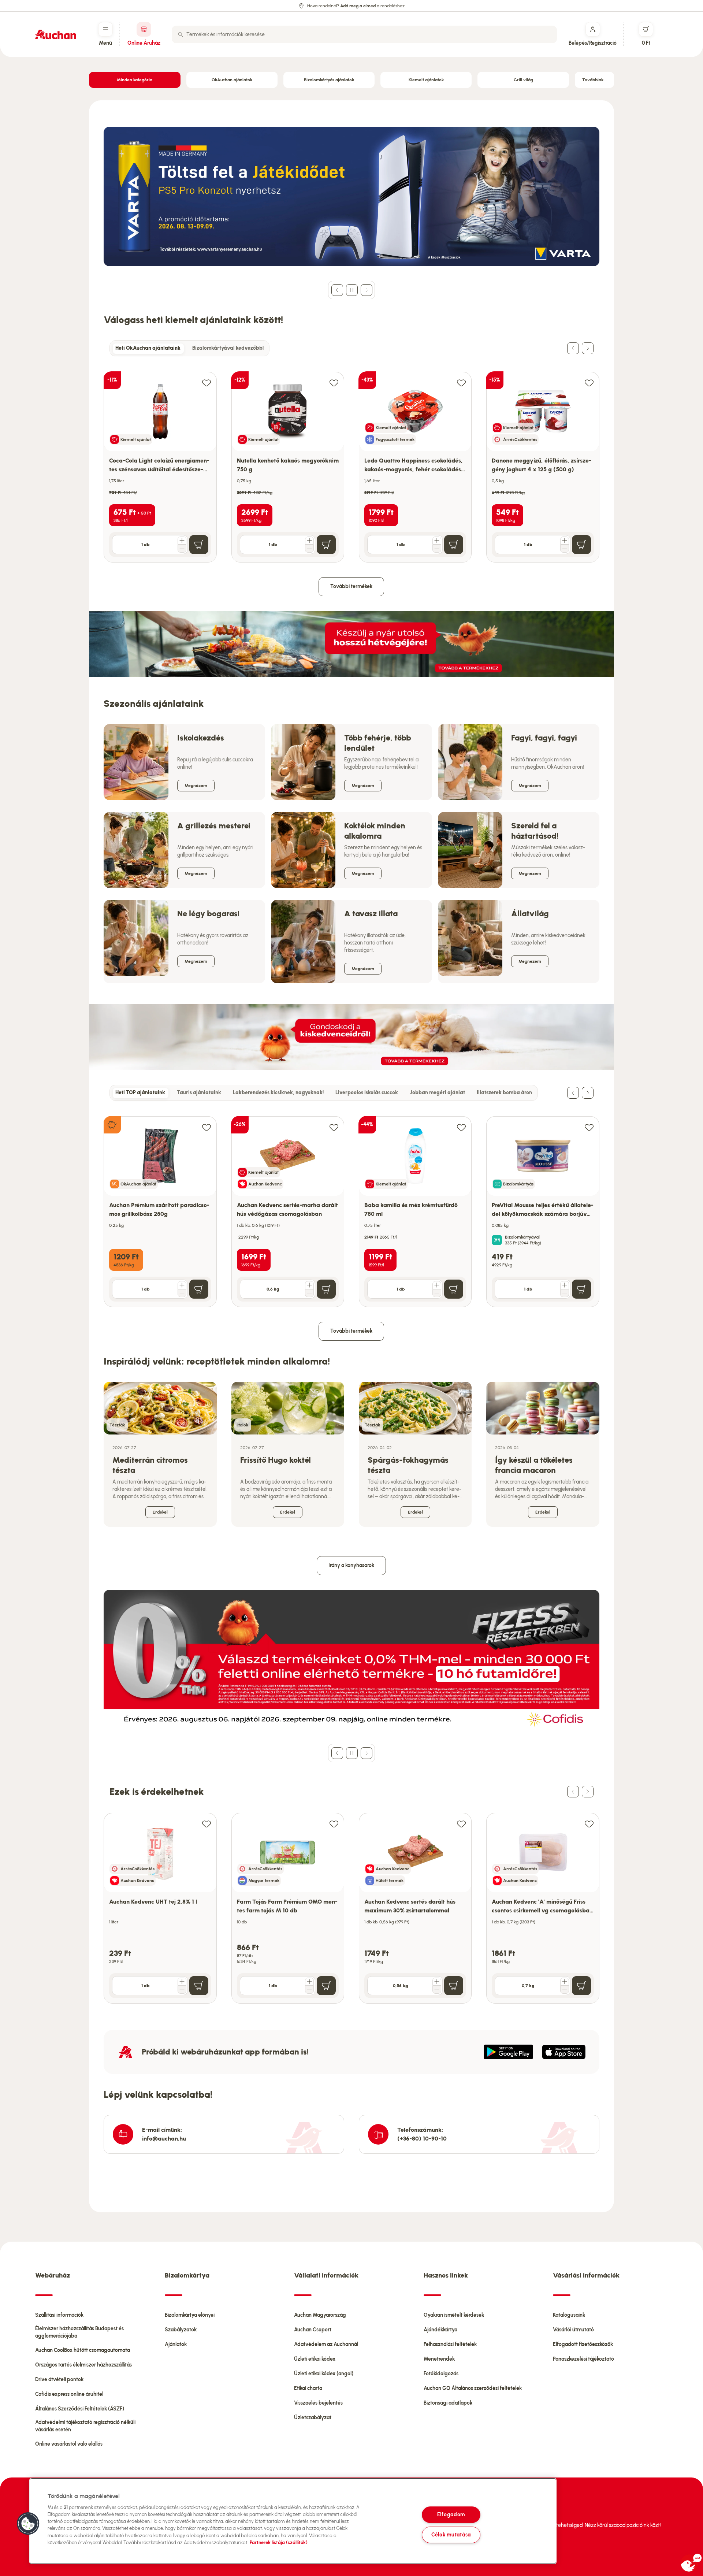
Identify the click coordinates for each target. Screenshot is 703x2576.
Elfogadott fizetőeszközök (583, 2344)
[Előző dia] (337, 290)
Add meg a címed (358, 6)
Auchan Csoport (313, 2330)
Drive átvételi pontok (59, 2380)
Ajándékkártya (440, 2330)
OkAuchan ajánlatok (232, 80)
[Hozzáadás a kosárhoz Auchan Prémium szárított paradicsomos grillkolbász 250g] (199, 1289)
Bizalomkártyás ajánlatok (329, 80)
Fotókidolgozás (441, 2374)
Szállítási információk (59, 2315)
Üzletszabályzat (313, 2418)
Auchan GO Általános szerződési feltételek (473, 2388)
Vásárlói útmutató (573, 2330)
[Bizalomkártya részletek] (497, 1240)
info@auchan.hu (164, 2139)
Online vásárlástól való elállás (69, 2444)
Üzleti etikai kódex (315, 2359)
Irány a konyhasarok (351, 1565)
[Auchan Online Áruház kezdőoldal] (56, 34)
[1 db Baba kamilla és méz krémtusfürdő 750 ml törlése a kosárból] (437, 1293)
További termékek (351, 587)
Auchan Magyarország (320, 2315)
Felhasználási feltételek (450, 2344)
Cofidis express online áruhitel (69, 2394)
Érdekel (160, 1512)
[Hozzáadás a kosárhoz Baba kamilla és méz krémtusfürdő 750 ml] (454, 1289)
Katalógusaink (569, 2315)
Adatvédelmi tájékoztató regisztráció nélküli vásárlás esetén (85, 2426)
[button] (28, 2524)
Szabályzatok (181, 2330)
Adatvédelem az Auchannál (326, 2344)
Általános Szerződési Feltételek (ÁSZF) (80, 2409)
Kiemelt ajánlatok (426, 80)
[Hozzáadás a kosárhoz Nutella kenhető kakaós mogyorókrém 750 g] (326, 545)
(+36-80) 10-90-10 (422, 2139)
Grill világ (523, 80)
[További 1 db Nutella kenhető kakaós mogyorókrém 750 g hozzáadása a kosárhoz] (309, 541)
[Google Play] (508, 2052)
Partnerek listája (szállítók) (279, 2542)
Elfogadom (451, 2514)
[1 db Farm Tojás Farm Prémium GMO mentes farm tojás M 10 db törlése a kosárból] (309, 1990)
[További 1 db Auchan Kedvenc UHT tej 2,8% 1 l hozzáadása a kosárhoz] (182, 1982)
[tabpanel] (351, 459)
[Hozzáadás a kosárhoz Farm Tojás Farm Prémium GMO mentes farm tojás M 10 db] (326, 1986)
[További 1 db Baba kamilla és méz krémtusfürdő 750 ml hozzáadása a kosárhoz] (437, 1285)
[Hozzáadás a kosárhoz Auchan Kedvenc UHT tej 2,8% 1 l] (199, 1986)
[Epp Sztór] (564, 2052)
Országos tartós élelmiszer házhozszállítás (83, 2365)
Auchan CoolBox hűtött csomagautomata (83, 2350)
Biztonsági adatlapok (448, 2403)
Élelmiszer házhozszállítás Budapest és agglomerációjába (79, 2332)
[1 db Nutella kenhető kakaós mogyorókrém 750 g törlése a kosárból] (309, 549)
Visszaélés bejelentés (318, 2403)
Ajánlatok (176, 2344)
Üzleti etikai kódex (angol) (324, 2374)
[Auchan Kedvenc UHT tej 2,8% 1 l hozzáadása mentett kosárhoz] (207, 1824)
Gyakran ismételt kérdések (454, 2315)
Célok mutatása (451, 2535)
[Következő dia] (367, 290)
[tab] (148, 348)
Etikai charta (308, 2388)
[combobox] (364, 34)
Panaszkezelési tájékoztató (583, 2359)
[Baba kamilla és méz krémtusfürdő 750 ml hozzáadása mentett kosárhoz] (461, 1127)
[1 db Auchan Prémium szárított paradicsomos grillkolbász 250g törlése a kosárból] (182, 1293)
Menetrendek (439, 2359)
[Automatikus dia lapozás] (352, 290)
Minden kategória (135, 80)
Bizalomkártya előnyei (190, 2315)
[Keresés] (181, 34)
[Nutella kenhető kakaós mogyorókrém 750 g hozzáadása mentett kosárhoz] (334, 383)
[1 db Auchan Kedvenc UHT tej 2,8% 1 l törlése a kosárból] (182, 1990)
